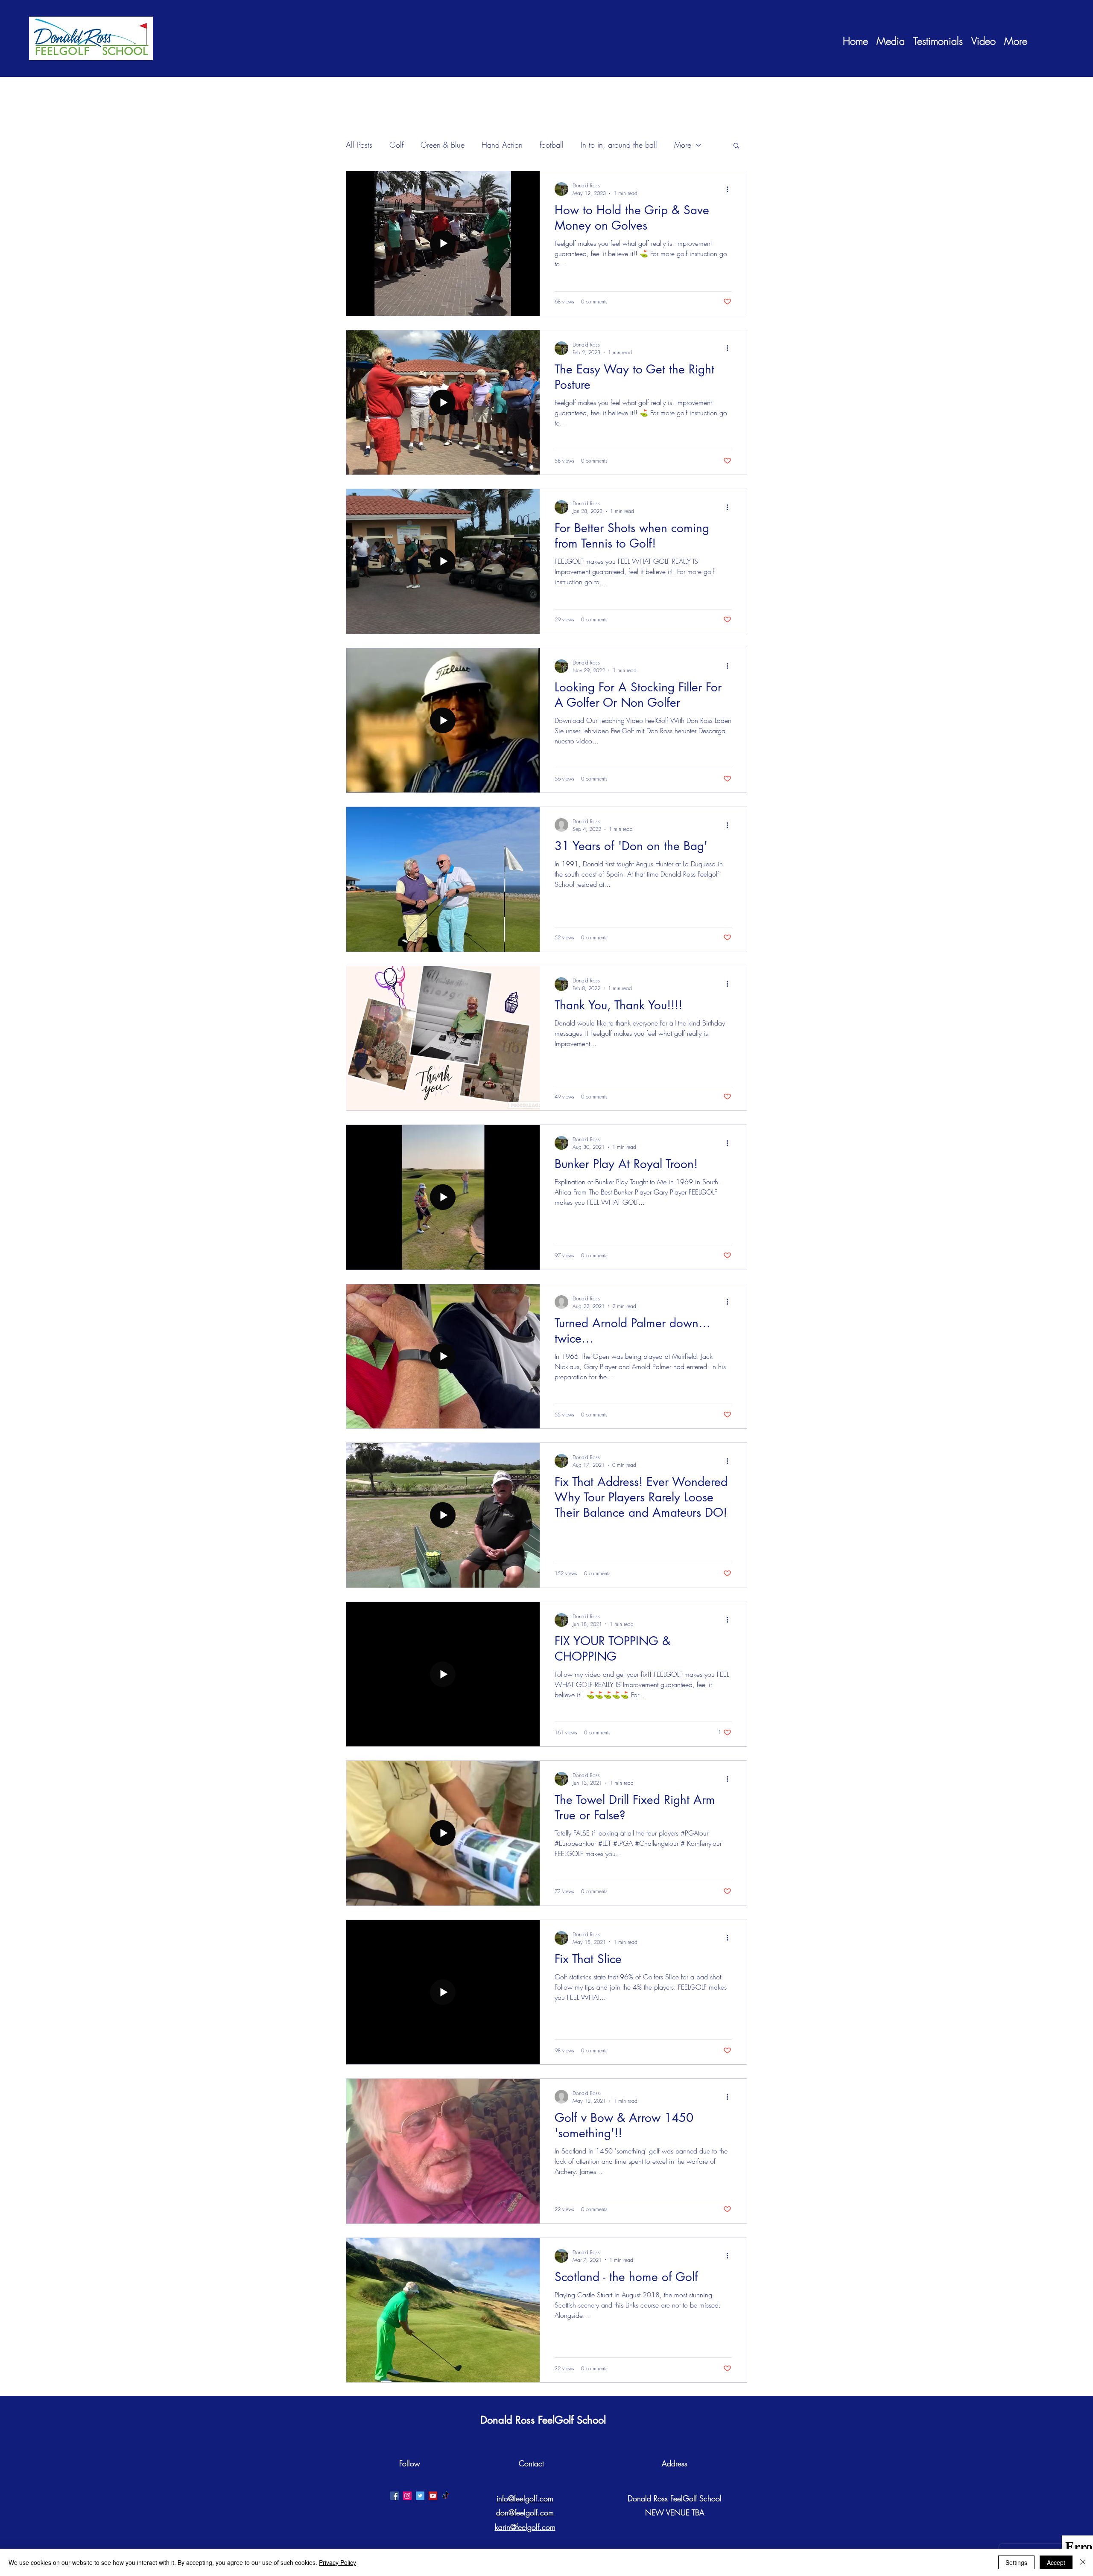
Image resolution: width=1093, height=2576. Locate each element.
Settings (1016, 2562)
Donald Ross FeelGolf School (543, 2420)
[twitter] (420, 2496)
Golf (396, 145)
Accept (1056, 2562)
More (683, 145)
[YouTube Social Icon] (433, 2496)
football (552, 145)
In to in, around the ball (619, 145)
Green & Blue (443, 145)
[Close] (1083, 2562)
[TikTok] (446, 2496)
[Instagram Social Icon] (407, 2496)
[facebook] (395, 2496)
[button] (736, 146)
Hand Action (502, 145)
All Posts (359, 145)
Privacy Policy (338, 2562)
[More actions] (730, 189)
